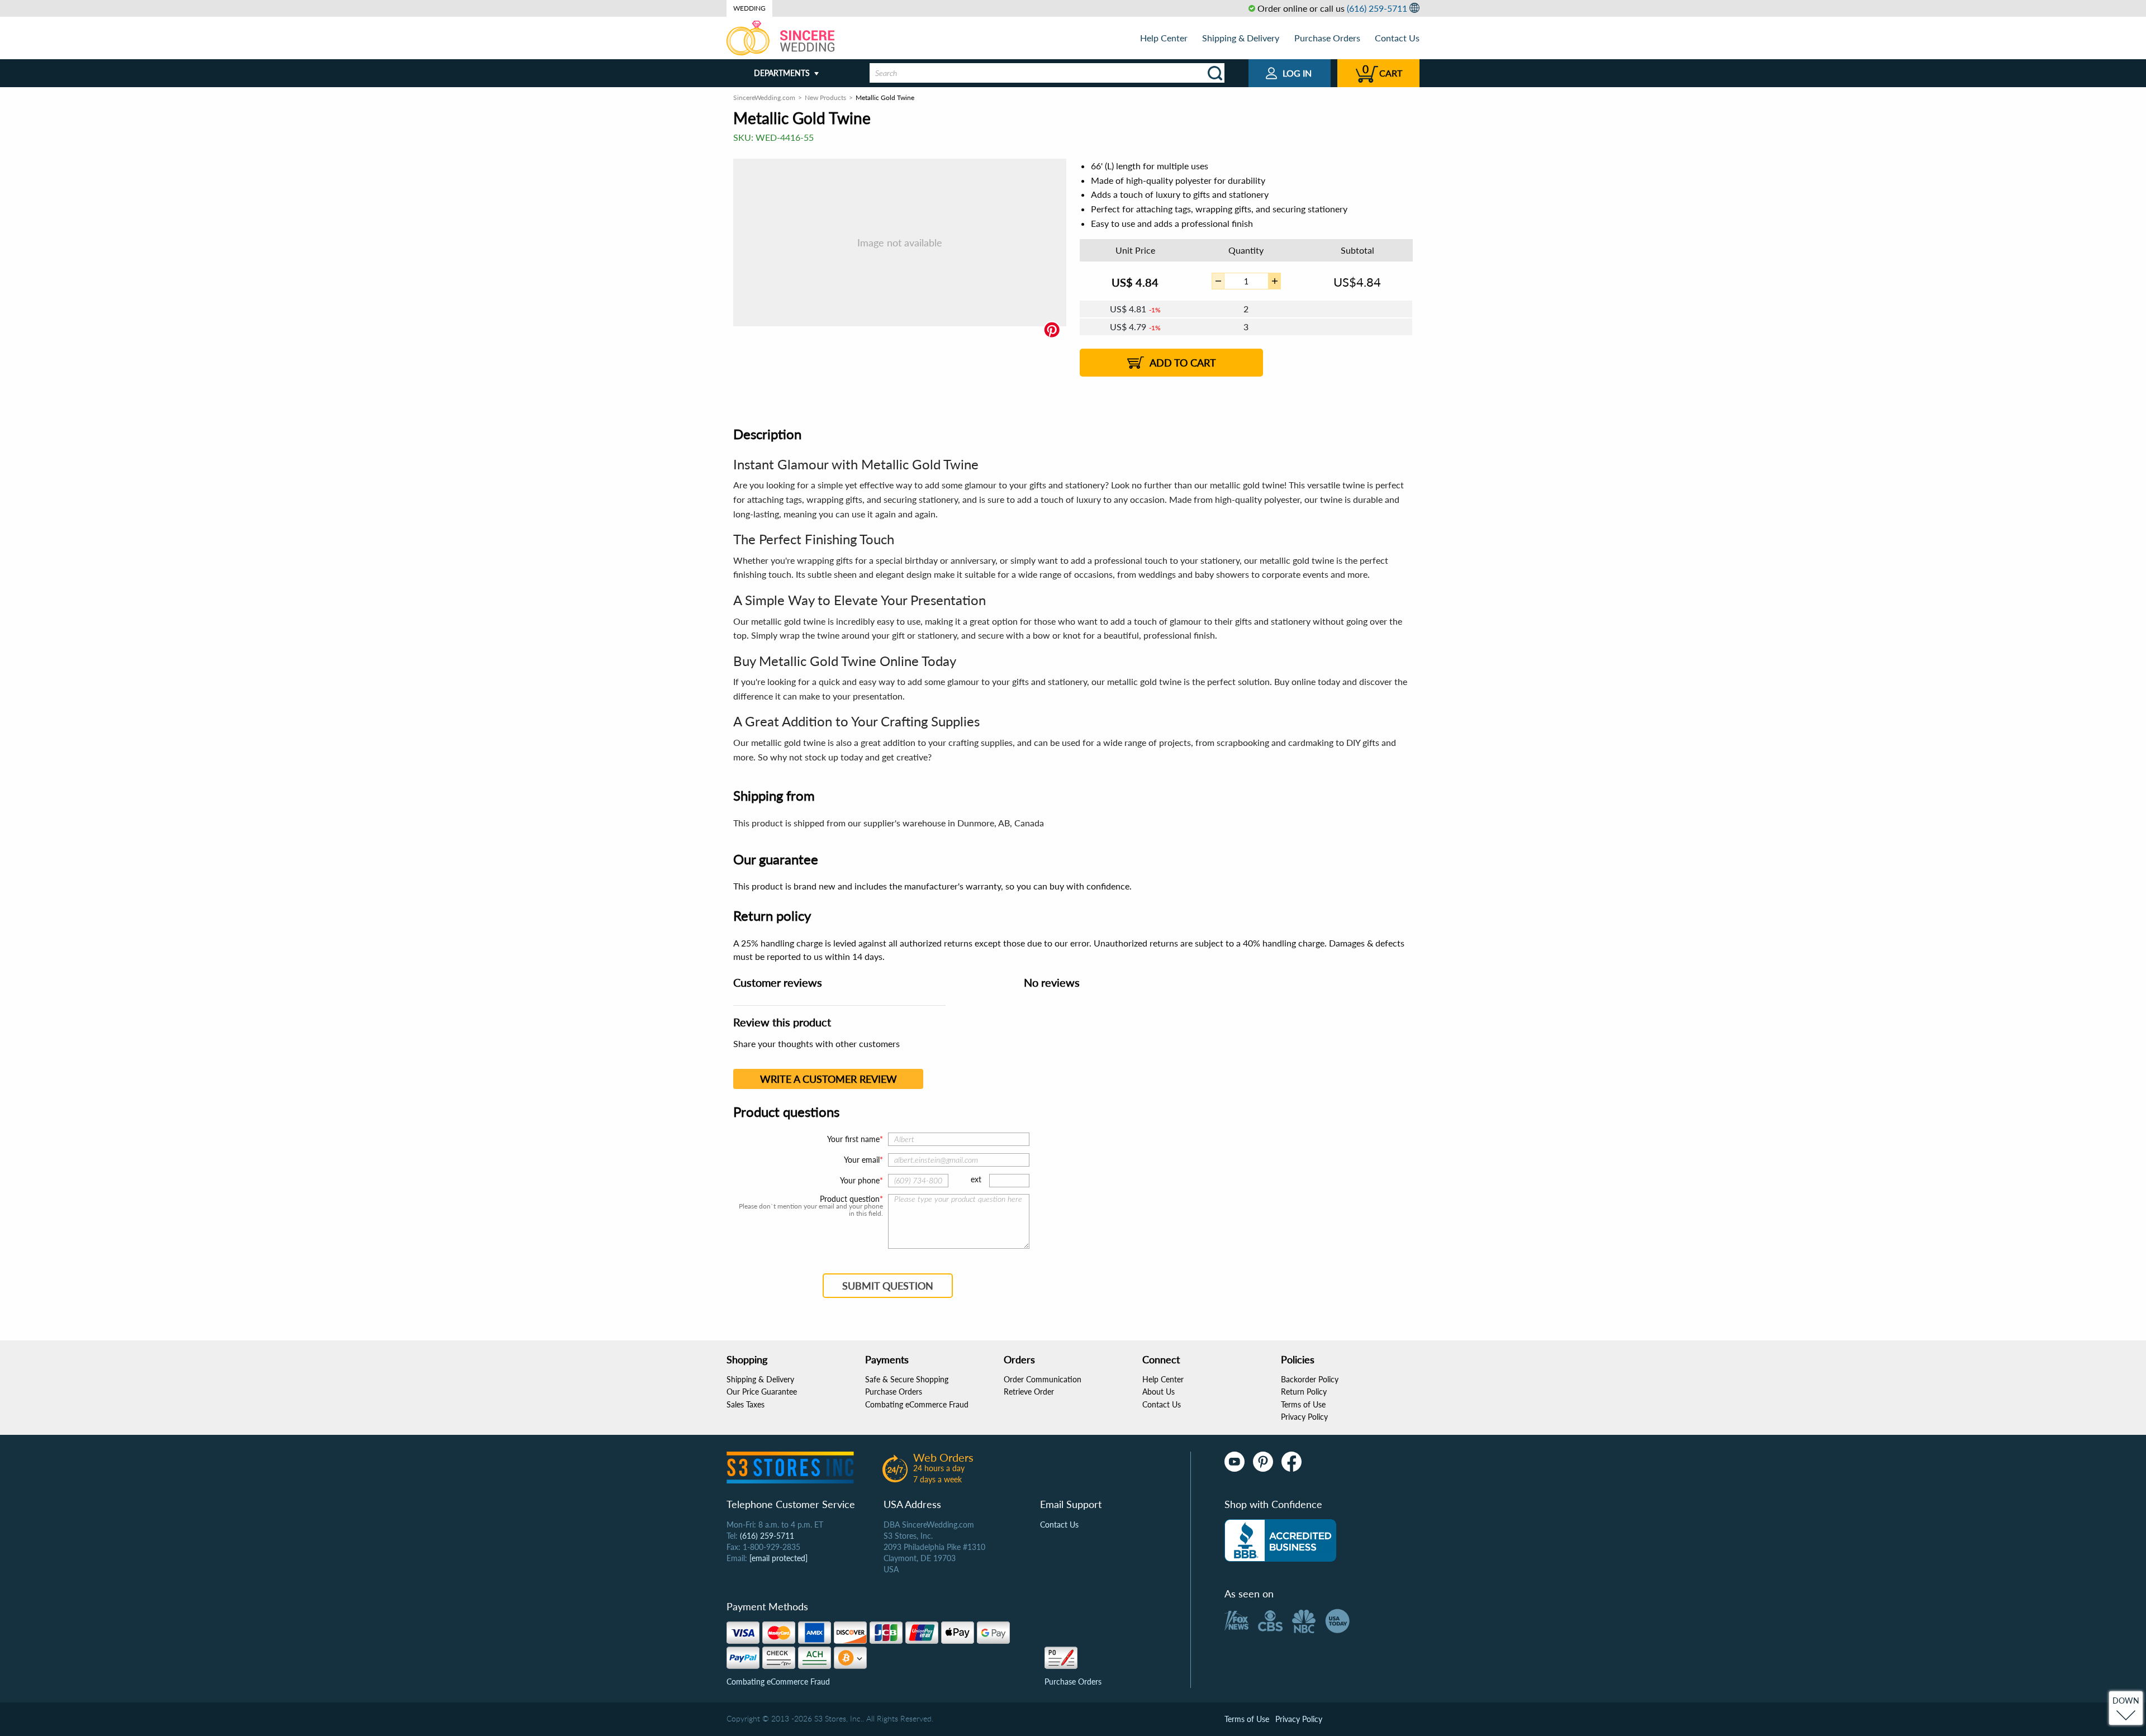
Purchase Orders (1327, 38)
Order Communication (1043, 1379)
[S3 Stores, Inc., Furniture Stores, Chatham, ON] (1280, 1540)
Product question (850, 1199)
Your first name (853, 1139)
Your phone (860, 1180)
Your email (862, 1160)
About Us (1159, 1392)
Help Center (1164, 38)
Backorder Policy (1310, 1379)
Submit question (888, 1286)
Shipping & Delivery (1241, 38)
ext (976, 1179)
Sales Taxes (746, 1404)
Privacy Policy (1304, 1417)
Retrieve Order (1029, 1392)
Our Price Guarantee (762, 1392)
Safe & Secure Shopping (907, 1379)
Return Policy (1304, 1392)
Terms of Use (1303, 1404)
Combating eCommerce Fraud (917, 1404)
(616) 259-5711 (1377, 8)
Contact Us (1397, 38)
